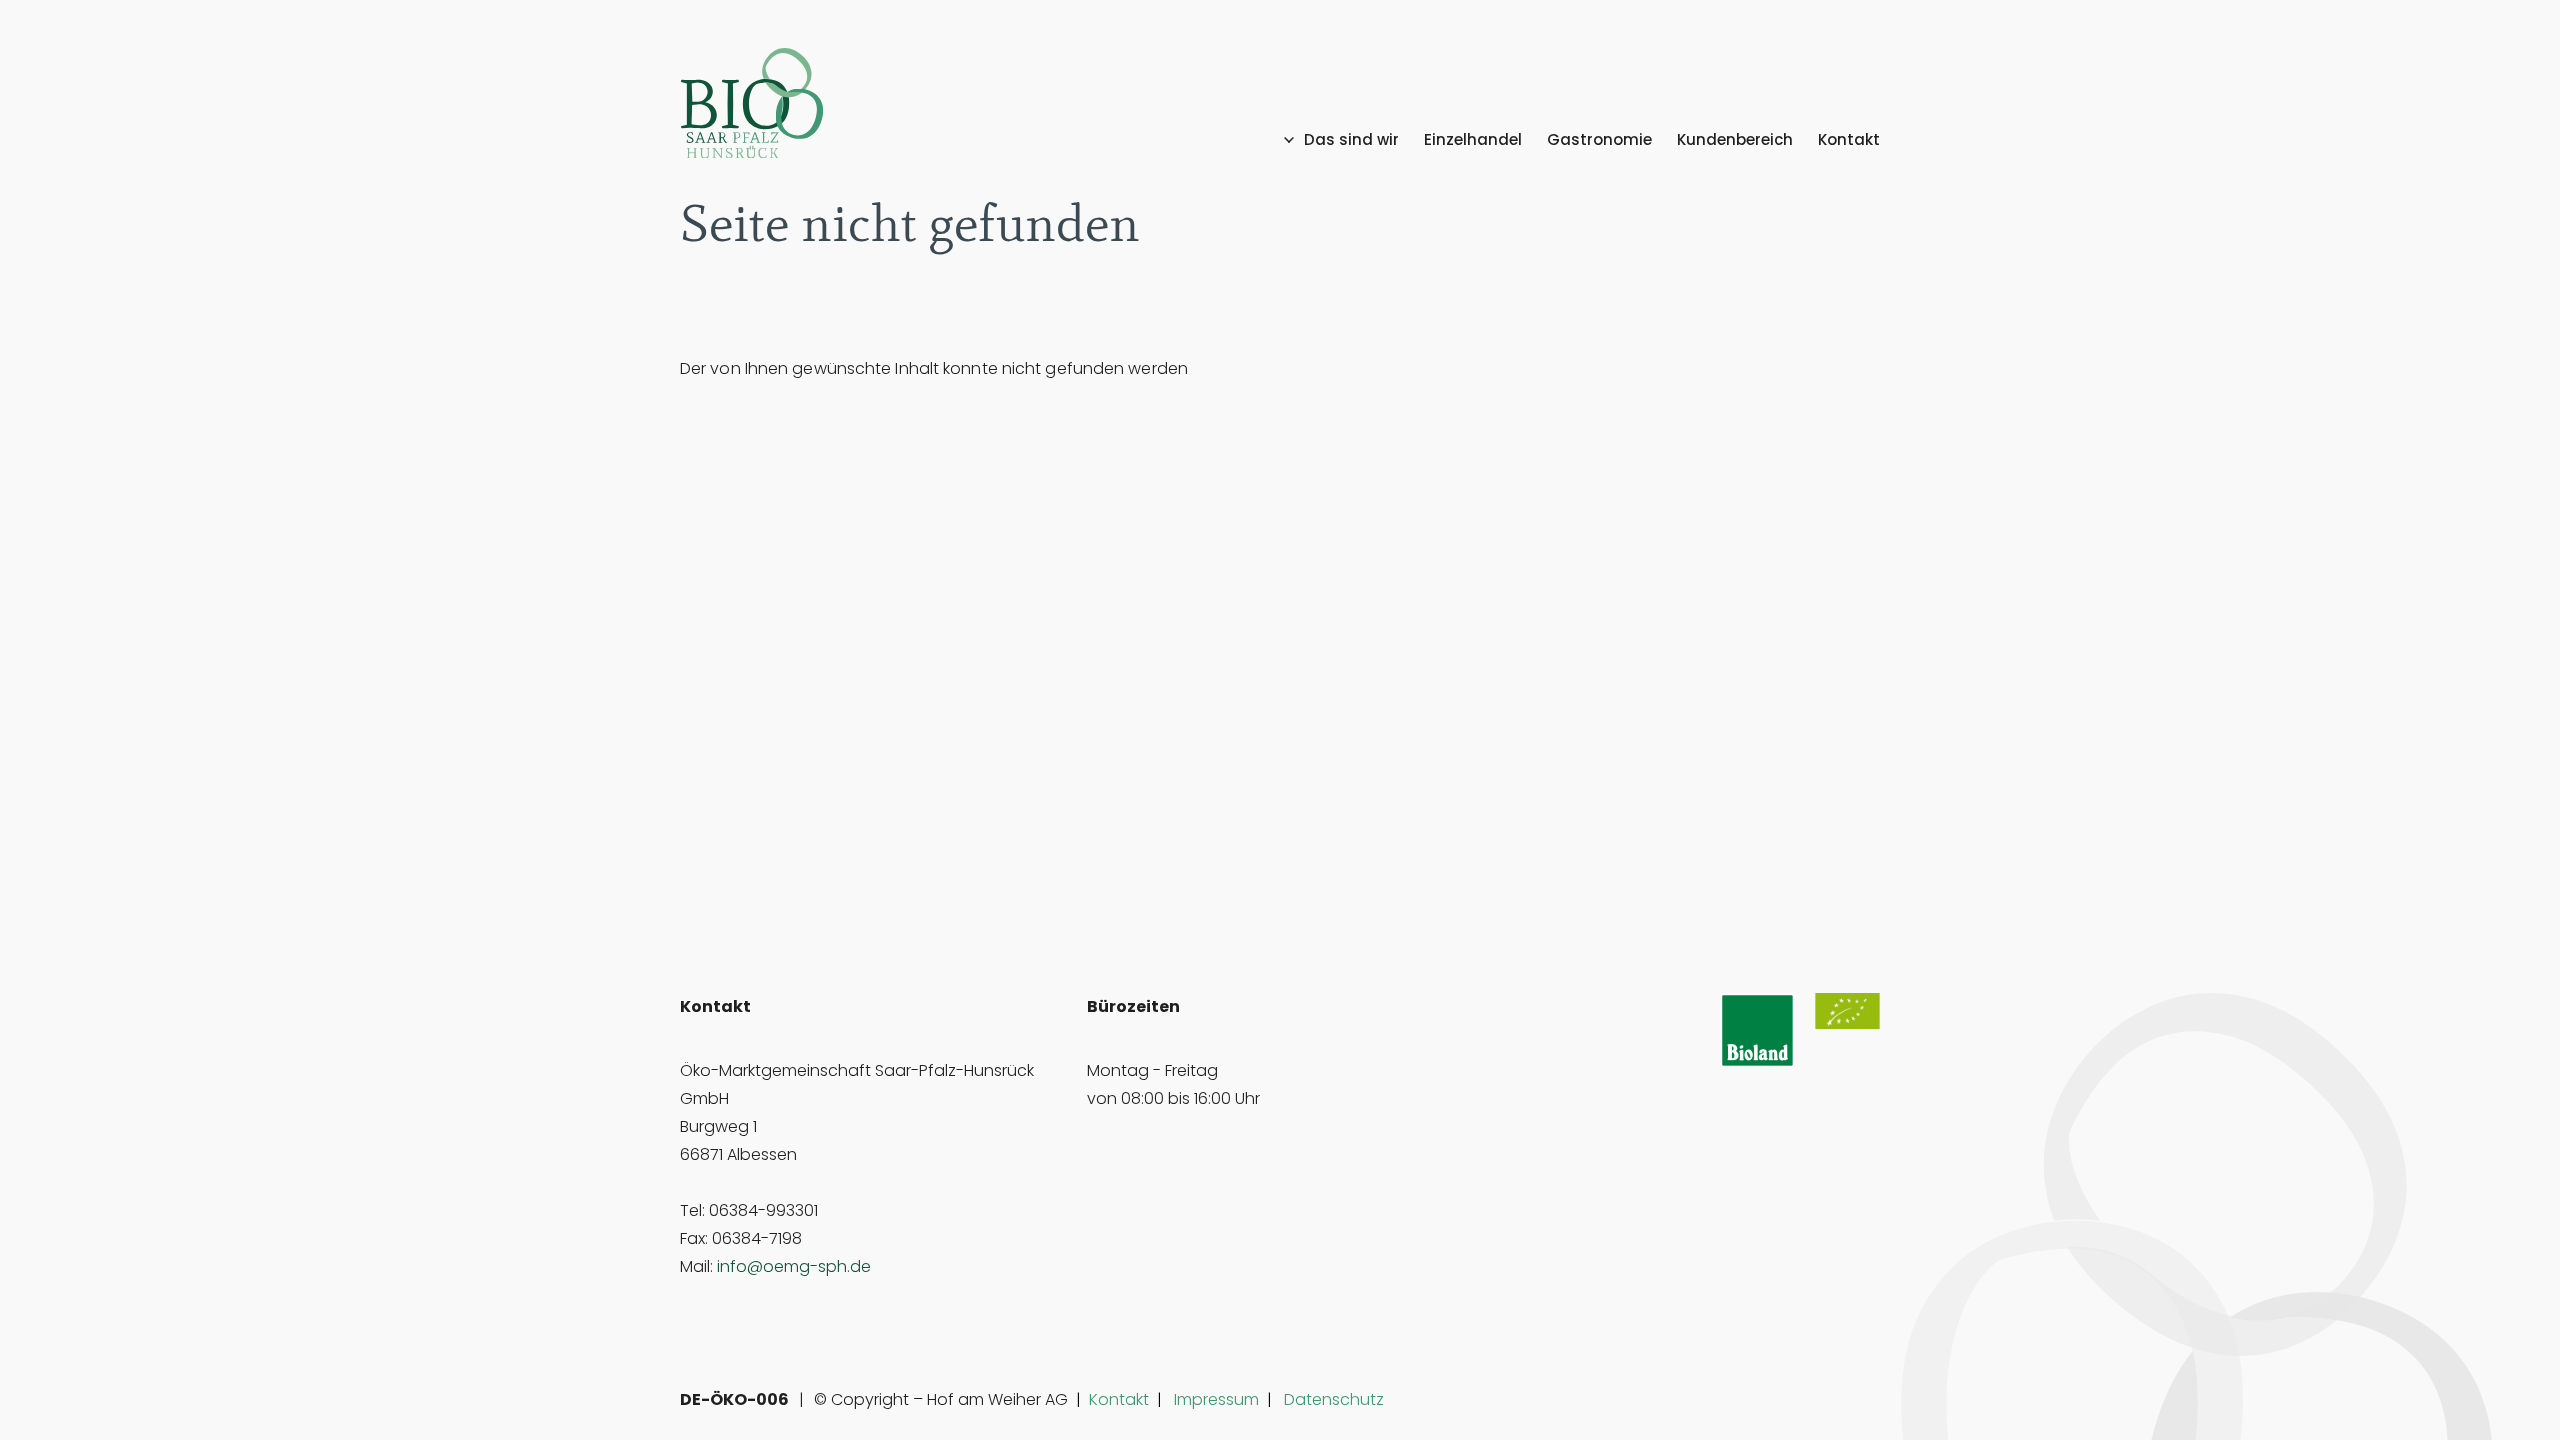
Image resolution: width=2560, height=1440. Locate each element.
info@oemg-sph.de (794, 1266)
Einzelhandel (1473, 140)
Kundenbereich (1735, 140)
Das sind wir (1351, 140)
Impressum (1216, 1399)
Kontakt (1849, 140)
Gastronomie (1599, 140)
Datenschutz (1334, 1399)
